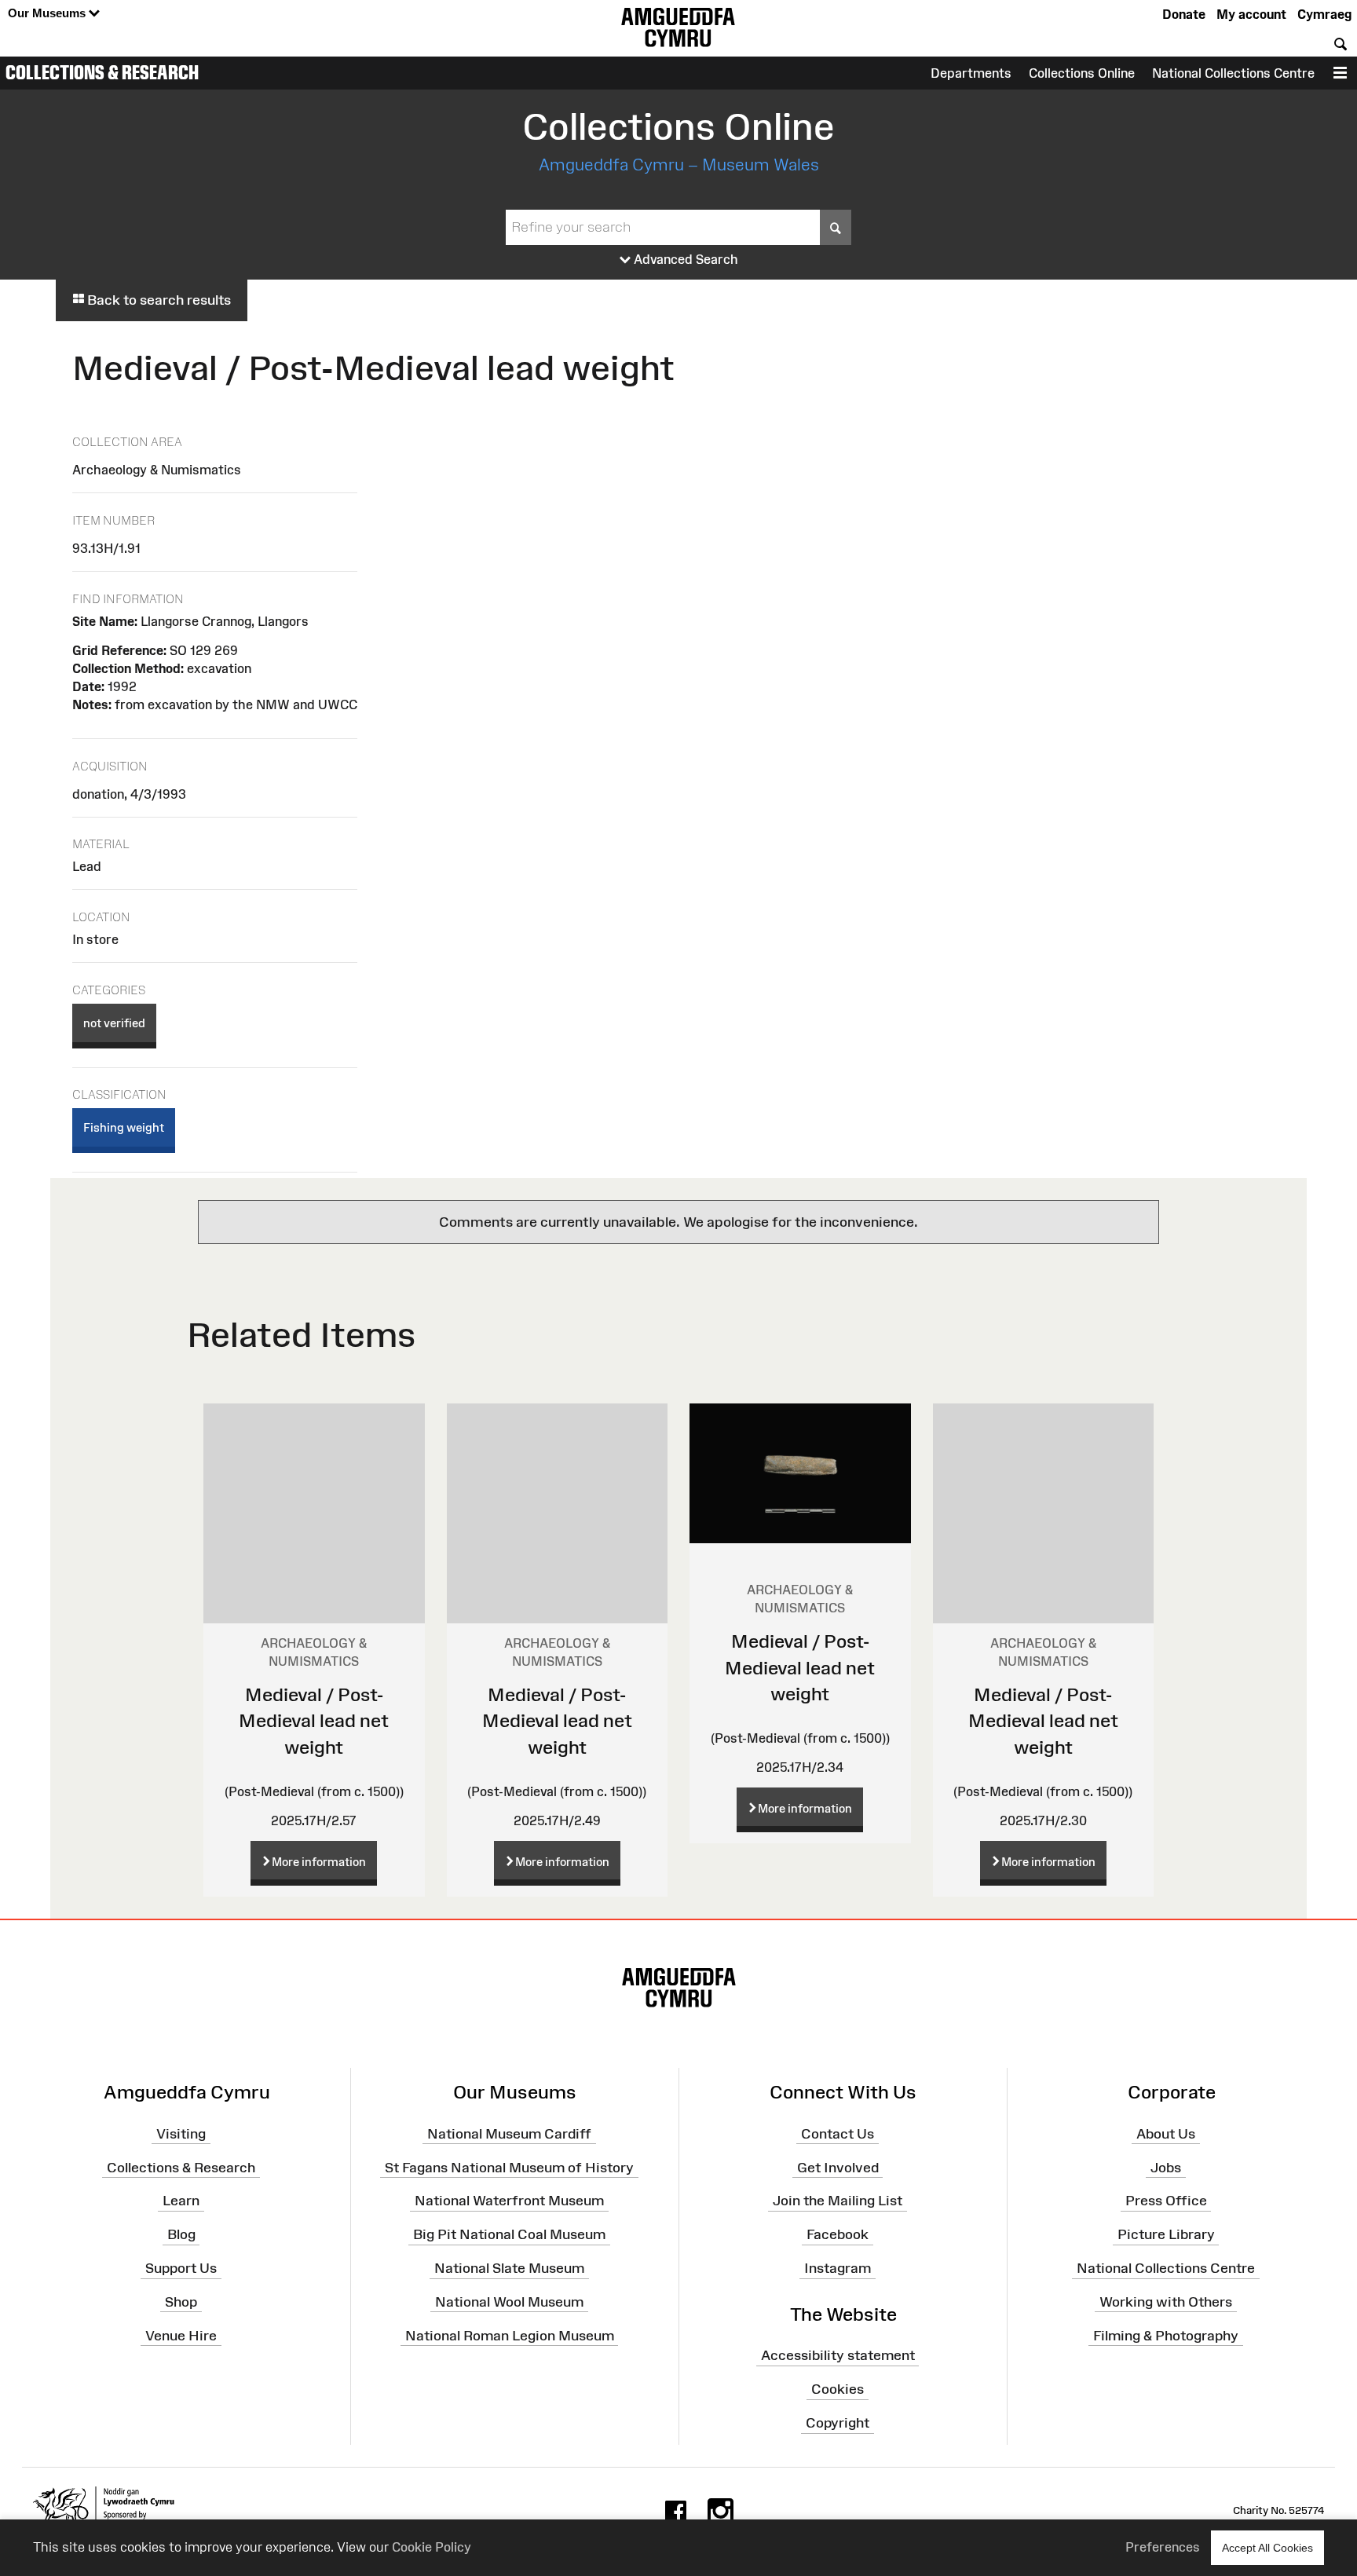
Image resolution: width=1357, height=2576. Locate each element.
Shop (181, 2302)
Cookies (838, 2389)
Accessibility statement (838, 2355)
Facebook (838, 2234)
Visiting (181, 2133)
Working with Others (1166, 2302)
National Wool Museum (509, 2302)
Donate (1184, 14)
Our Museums (48, 13)
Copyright (838, 2423)
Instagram (838, 2268)
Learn (181, 2201)
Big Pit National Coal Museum (509, 2234)
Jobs (1166, 2167)
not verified (114, 1023)
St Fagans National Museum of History (509, 2167)
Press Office (1166, 2201)
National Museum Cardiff (509, 2133)
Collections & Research (102, 72)
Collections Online (1082, 73)
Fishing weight (124, 1127)
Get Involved (838, 2167)
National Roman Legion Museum (510, 2335)
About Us (1166, 2133)
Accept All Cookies (1267, 2548)
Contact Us (838, 2133)
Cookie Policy (432, 2547)
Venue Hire (181, 2335)
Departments (971, 73)
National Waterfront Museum (509, 2201)
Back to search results (157, 300)
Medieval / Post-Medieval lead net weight (314, 1721)
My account (1251, 14)
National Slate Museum (509, 2268)
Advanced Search (684, 259)
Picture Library (1166, 2234)
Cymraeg (1324, 14)
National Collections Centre (1233, 73)
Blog (181, 2234)
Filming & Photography (1166, 2335)
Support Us (181, 2268)
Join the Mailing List (838, 2201)
